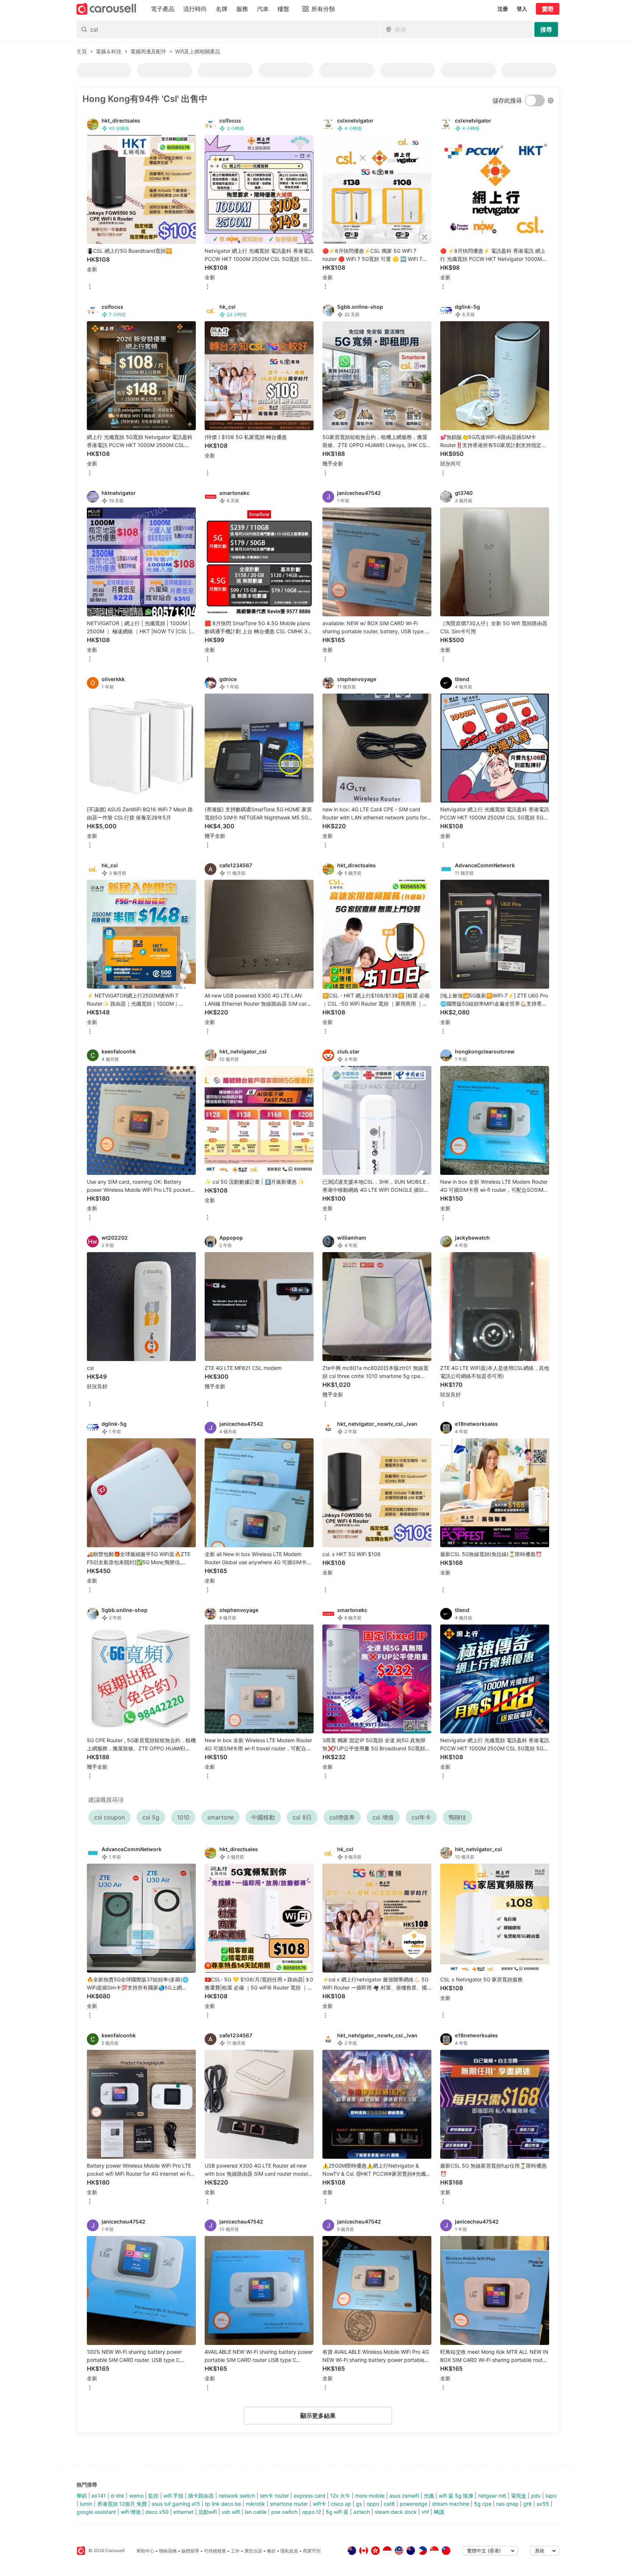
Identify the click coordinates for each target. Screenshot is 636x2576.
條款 (271, 2551)
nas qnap (507, 2504)
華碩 (82, 2496)
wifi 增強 (131, 2512)
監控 (153, 2496)
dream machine (451, 2504)
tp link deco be (223, 2504)
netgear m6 (492, 2496)
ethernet (183, 2512)
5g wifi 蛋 (337, 2512)
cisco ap (341, 2504)
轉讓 (439, 2512)
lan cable (256, 2512)
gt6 (528, 2504)
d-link (118, 2496)
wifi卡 (319, 2504)
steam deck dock (396, 2512)
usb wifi (231, 2512)
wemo (136, 2496)
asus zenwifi (404, 2496)
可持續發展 (215, 2551)
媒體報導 (190, 2551)
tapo (551, 2496)
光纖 (429, 2496)
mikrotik (255, 2504)
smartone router (289, 2504)
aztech (362, 2512)
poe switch (284, 2512)
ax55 (543, 2504)
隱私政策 (289, 2551)
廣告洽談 (253, 2551)
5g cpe (483, 2504)
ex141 (99, 2496)
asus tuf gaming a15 (176, 2504)
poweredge (414, 2504)
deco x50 (157, 2512)
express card (310, 2496)
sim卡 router (274, 2496)
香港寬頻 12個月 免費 (122, 2504)
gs (359, 2504)
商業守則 (312, 2551)
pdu (536, 2496)
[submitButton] (546, 29)
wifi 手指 (173, 2496)
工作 (235, 2551)
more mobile (370, 2496)
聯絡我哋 (168, 2551)
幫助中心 (145, 2551)
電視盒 (519, 2496)
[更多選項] (90, 287)
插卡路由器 (201, 2496)
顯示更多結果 (318, 2416)
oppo (373, 2504)
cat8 (389, 2504)
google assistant (96, 2512)
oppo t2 (312, 2512)
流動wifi (208, 2512)
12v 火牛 (340, 2496)
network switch (237, 2496)
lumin (86, 2504)
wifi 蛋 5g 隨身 (456, 2496)
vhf (425, 2512)
